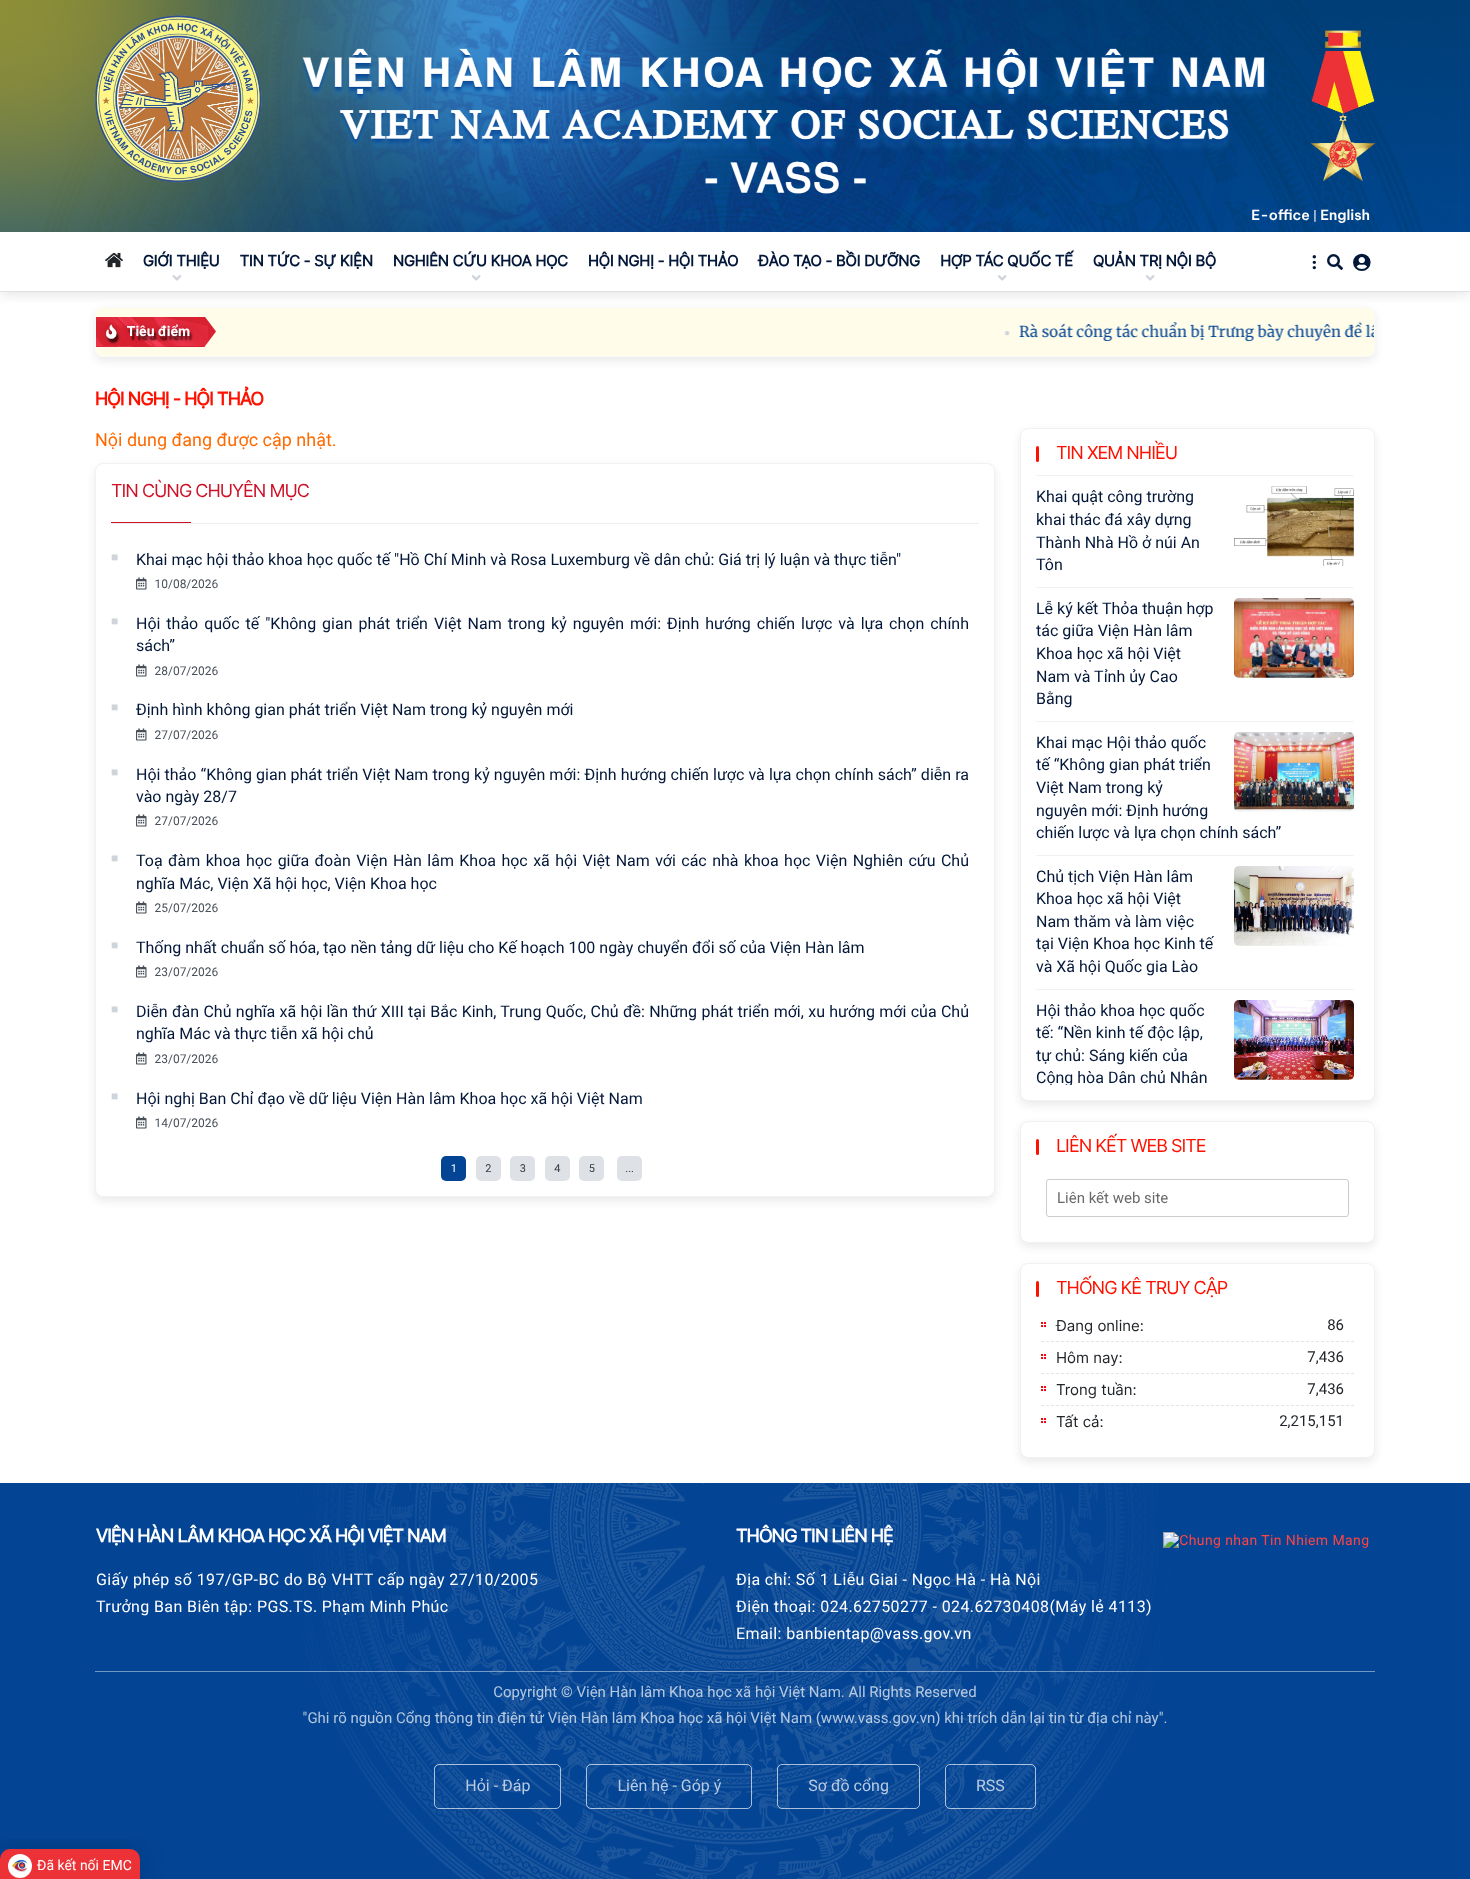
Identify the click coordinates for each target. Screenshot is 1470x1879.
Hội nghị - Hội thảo (179, 399)
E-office (1280, 215)
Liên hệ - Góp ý (669, 1785)
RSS (990, 1785)
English (1345, 215)
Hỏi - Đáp (497, 1785)
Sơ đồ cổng (848, 1785)
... (629, 1168)
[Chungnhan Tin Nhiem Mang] (1266, 1541)
